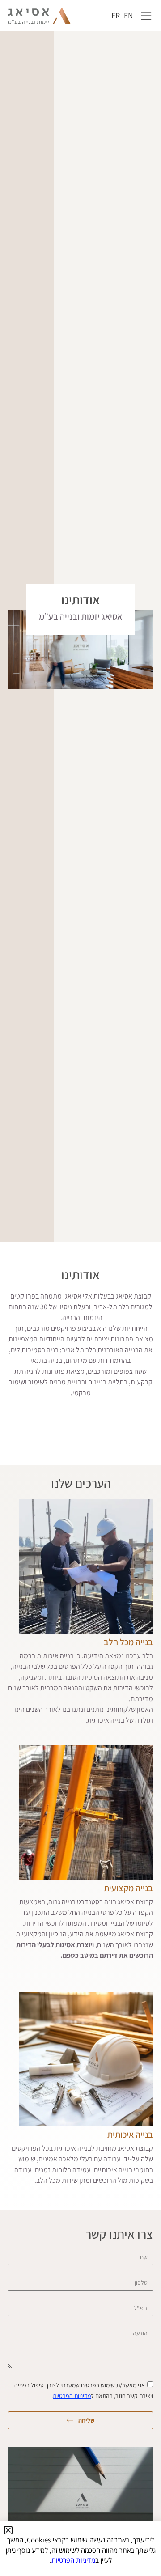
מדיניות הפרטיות (72, 2396)
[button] (8, 2530)
